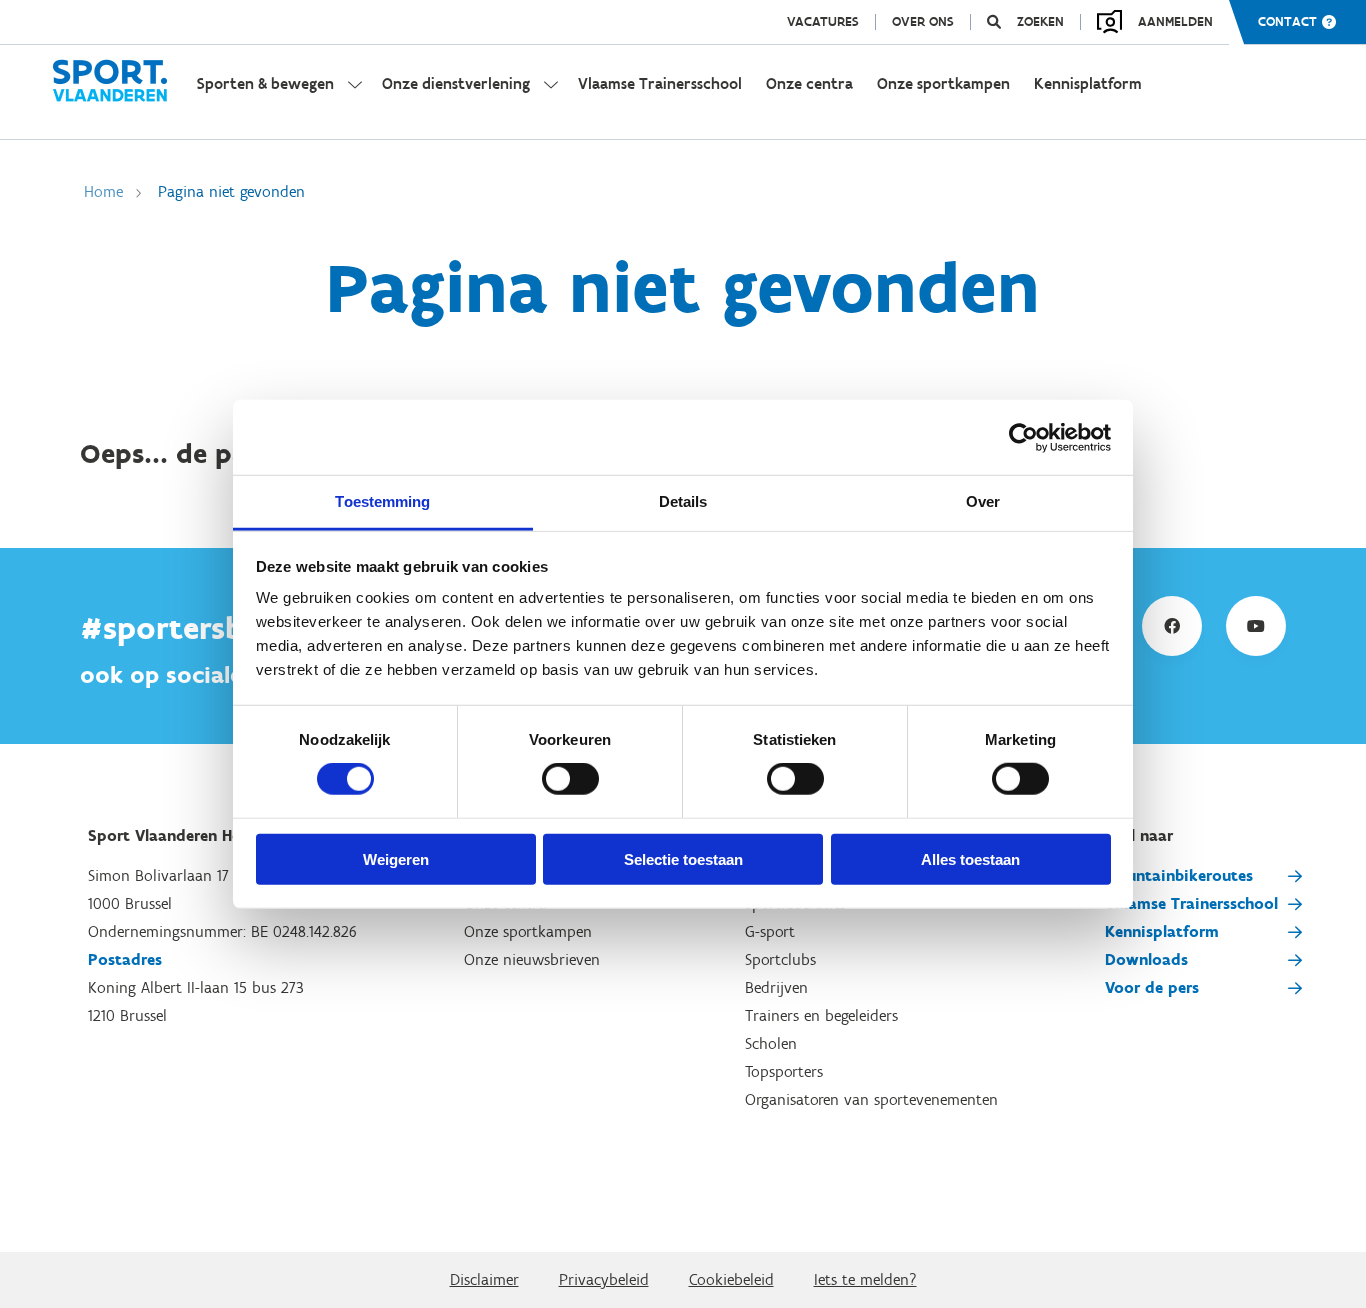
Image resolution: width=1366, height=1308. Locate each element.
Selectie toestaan (683, 859)
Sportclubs (780, 959)
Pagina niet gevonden (231, 191)
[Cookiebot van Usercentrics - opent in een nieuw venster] (1023, 437)
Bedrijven (776, 987)
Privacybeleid (604, 1279)
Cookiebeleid (731, 1279)
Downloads (1146, 959)
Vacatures (823, 22)
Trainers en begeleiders (821, 1015)
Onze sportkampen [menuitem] (943, 83)
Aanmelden (1175, 21)
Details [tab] (683, 501)
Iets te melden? (865, 1279)
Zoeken (1040, 22)
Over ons (923, 22)
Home (103, 191)
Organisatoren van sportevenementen (871, 1099)
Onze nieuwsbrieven (532, 959)
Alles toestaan (970, 859)
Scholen (771, 1043)
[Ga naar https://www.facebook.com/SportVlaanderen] (1172, 626)
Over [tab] (983, 501)
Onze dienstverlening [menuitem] (456, 83)
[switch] (570, 779)
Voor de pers (1152, 987)
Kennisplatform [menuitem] (1088, 83)
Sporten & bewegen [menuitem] (265, 83)
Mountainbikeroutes (1179, 875)
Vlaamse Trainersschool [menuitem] (660, 83)
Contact (1287, 22)
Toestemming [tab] (382, 501)
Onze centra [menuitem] (809, 83)
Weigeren (396, 859)
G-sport (770, 931)
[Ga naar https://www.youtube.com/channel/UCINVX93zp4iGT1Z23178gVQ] (1256, 626)
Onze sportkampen (528, 931)
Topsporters (784, 1071)
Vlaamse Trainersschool (1191, 903)
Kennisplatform (1162, 931)
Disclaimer (484, 1279)
